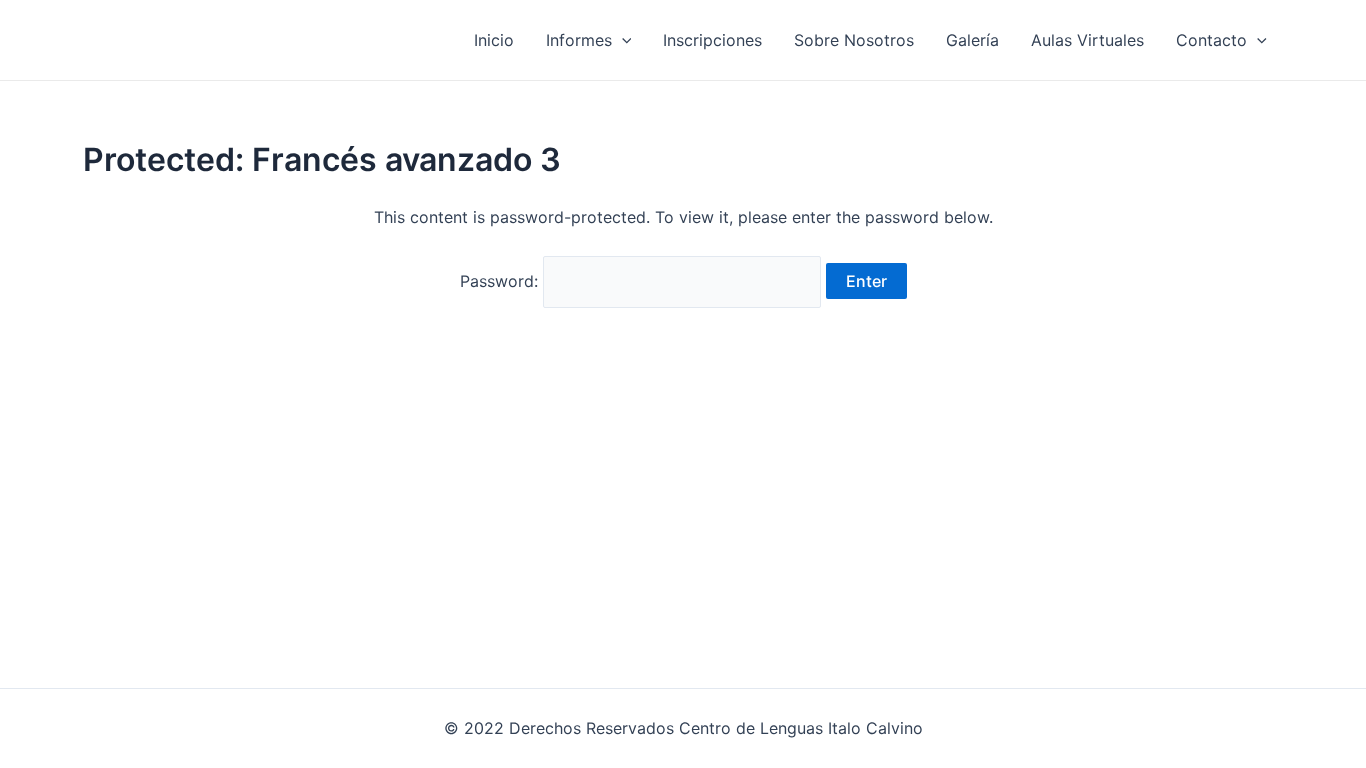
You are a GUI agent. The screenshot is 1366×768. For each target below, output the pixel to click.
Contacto (1211, 40)
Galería (972, 40)
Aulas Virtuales (1087, 40)
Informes (579, 40)
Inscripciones (712, 40)
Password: (501, 281)
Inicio (494, 40)
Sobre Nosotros (854, 40)
